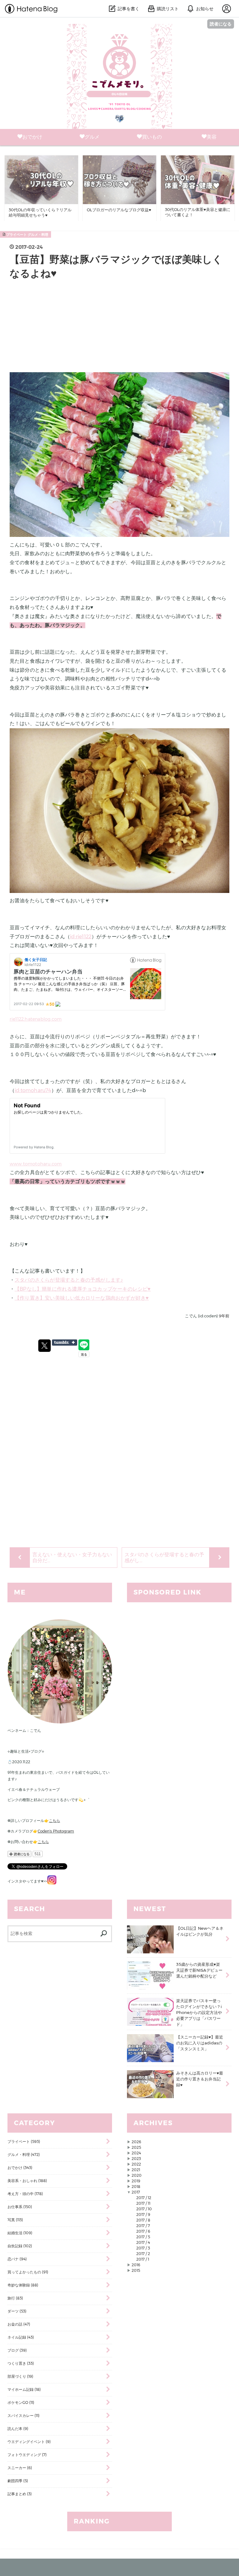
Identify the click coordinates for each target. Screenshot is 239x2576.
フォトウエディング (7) (27, 2455)
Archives (153, 2123)
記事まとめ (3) (20, 2494)
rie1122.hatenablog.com (36, 1019)
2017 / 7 (143, 2226)
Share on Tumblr (65, 1343)
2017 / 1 (143, 2259)
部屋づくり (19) (20, 2376)
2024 (136, 2153)
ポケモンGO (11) (21, 2402)
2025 (136, 2147)
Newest (150, 1909)
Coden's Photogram (56, 1831)
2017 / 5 (143, 2237)
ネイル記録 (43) (21, 2337)
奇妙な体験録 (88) (23, 2285)
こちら (54, 1821)
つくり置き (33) (21, 2363)
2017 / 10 (144, 2209)
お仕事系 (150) (20, 2207)
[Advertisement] (120, 329)
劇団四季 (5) (18, 2481)
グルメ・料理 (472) (24, 2155)
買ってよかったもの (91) (28, 2272)
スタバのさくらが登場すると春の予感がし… (164, 1558)
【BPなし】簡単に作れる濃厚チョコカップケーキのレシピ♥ (83, 1289)
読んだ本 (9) (18, 2429)
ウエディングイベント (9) (29, 2442)
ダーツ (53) (17, 2311)
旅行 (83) (15, 2298)
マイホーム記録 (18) (24, 2389)
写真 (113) (15, 2220)
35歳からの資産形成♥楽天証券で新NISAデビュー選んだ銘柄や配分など (199, 1970)
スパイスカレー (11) (23, 2416)
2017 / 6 (143, 2231)
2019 (136, 2181)
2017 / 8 (143, 2220)
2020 (137, 2175)
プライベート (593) (24, 2141)
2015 (136, 2270)
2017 (136, 2192)
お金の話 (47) (19, 2324)
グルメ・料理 (38, 235)
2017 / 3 (143, 2248)
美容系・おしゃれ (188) (27, 2181)
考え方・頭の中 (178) (25, 2194)
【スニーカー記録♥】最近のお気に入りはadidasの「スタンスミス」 (200, 2043)
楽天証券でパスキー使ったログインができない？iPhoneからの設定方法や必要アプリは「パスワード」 (199, 2012)
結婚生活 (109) (20, 2233)
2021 (136, 2170)
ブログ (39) (17, 2350)
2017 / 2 (143, 2254)
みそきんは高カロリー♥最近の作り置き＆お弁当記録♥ (200, 2079)
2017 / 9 (143, 2215)
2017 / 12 (144, 2198)
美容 (212, 137)
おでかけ (32, 137)
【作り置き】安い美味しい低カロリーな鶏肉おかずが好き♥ (82, 1298)
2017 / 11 (143, 2203)
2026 (136, 2142)
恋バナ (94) (17, 2259)
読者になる (221, 24)
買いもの (152, 137)
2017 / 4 (143, 2242)
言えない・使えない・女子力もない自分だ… (72, 1558)
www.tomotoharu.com (36, 1164)
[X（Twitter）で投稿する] (45, 1346)
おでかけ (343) (20, 2168)
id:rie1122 (81, 937)
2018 (136, 2187)
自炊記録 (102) (20, 2246)
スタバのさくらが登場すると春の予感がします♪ (69, 1280)
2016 (136, 2265)
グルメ (92, 137)
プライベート (16, 235)
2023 (136, 2159)
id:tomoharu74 (33, 1090)
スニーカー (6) (20, 2468)
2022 (136, 2164)
